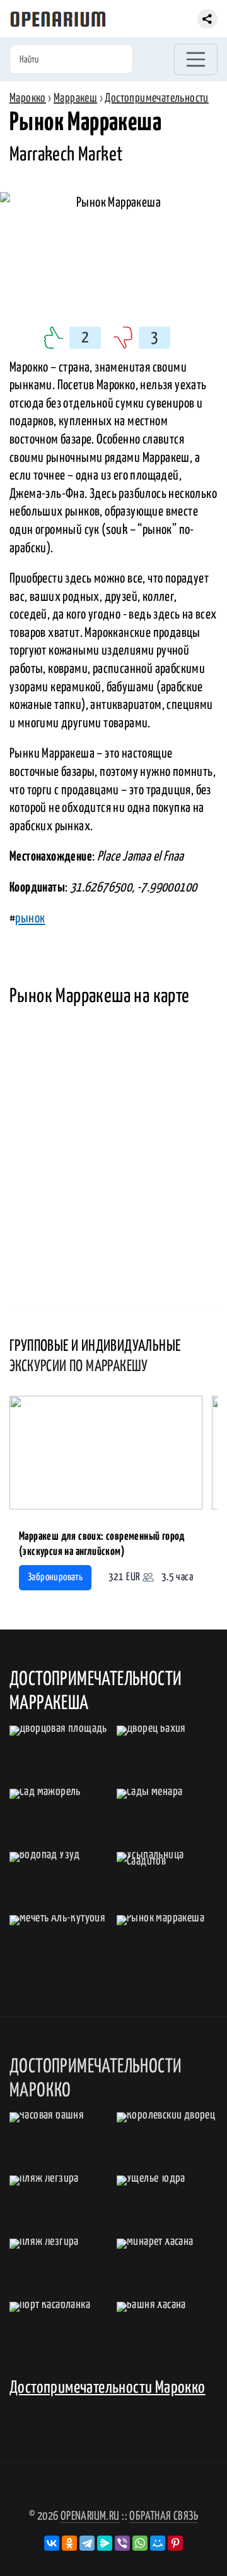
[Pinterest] (175, 2543)
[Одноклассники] (69, 2543)
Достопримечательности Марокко (108, 2388)
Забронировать (55, 1577)
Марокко (28, 98)
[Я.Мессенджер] (105, 2543)
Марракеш (75, 98)
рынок (30, 919)
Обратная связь (164, 2516)
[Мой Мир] (158, 2543)
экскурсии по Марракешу (79, 1367)
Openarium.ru (90, 2516)
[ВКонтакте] (52, 2543)
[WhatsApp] (140, 2543)
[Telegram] (87, 2543)
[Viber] (122, 2543)
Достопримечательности (156, 98)
